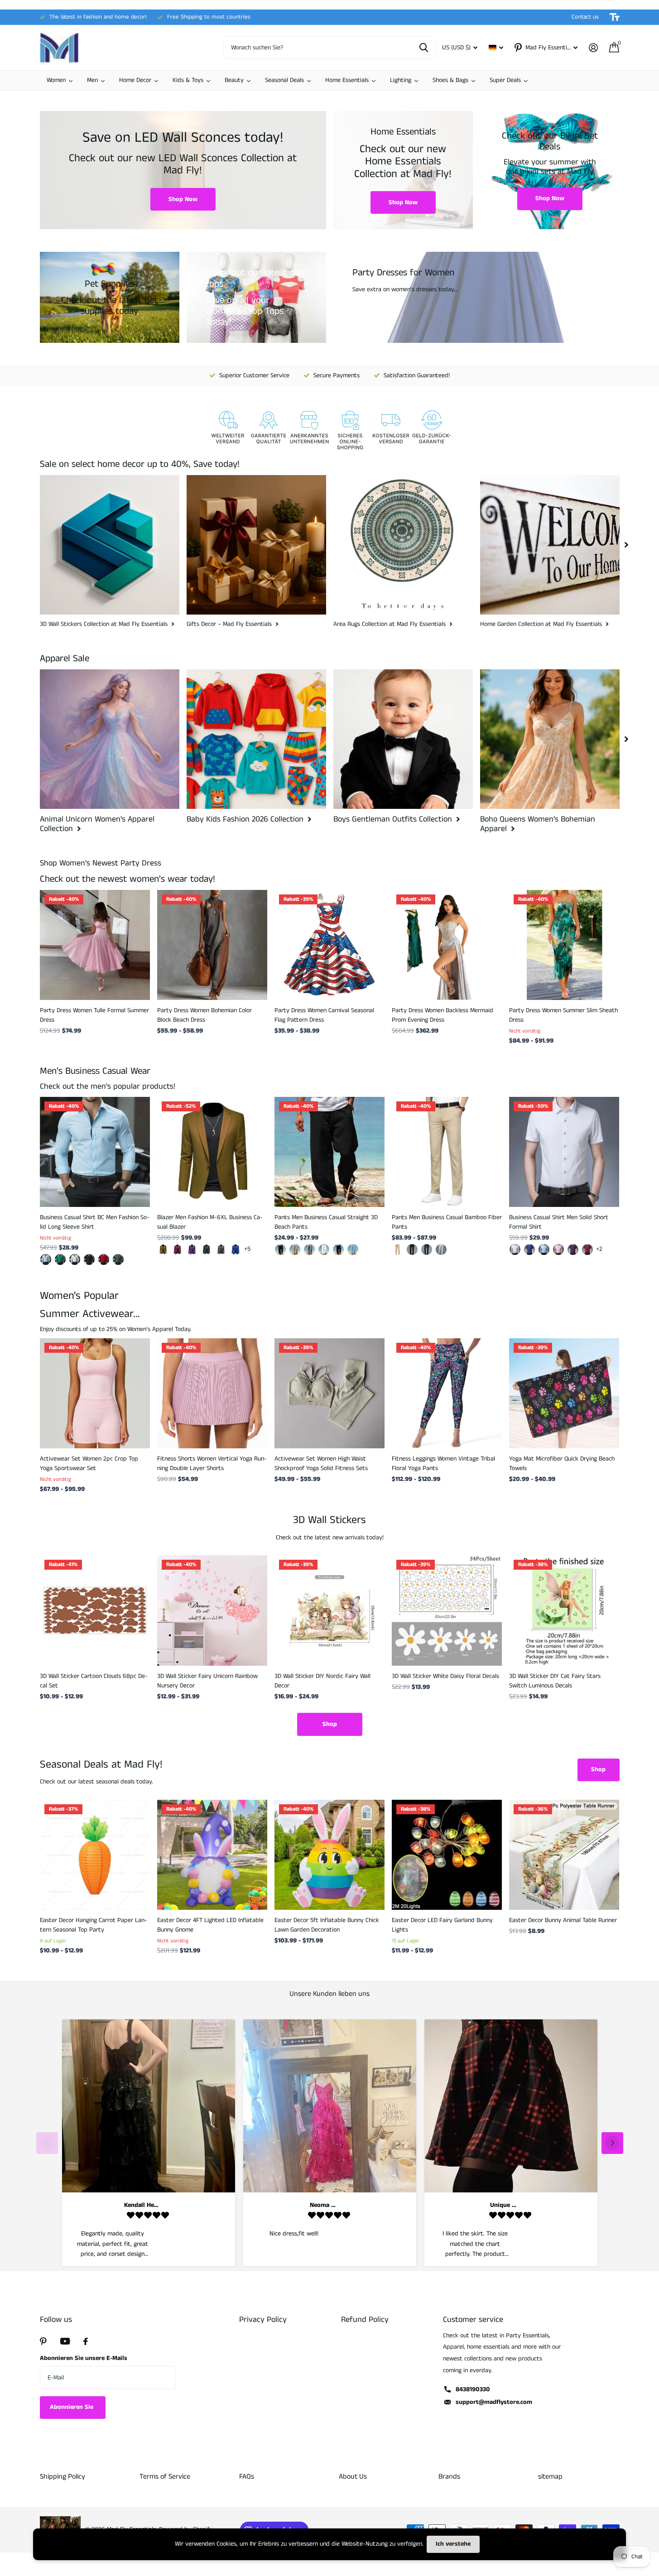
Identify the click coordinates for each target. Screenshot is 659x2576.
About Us (353, 2477)
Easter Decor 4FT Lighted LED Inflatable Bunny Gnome (210, 1925)
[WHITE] (324, 1250)
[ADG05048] (104, 1259)
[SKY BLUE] (353, 1250)
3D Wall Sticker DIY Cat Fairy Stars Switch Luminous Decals (555, 1681)
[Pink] (558, 1250)
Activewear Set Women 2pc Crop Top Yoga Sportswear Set (89, 1463)
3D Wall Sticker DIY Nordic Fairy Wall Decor (322, 1681)
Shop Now (183, 199)
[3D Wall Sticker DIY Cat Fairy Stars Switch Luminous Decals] (564, 1610)
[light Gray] (441, 1250)
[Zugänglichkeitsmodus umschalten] (615, 17)
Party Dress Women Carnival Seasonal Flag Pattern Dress (324, 1015)
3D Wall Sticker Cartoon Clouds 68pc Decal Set (94, 1681)
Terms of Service (165, 2477)
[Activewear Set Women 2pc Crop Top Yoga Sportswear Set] (95, 1393)
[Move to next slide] (612, 2143)
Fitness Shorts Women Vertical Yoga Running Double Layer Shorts (212, 1463)
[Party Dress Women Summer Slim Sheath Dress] (564, 945)
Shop (330, 1724)
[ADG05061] (46, 1259)
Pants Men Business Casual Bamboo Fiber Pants (447, 1222)
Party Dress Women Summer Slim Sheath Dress (563, 1015)
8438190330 (473, 2389)
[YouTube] (65, 2341)
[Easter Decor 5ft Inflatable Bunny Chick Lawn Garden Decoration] (329, 1855)
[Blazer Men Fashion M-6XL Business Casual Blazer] (212, 1152)
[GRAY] (309, 1250)
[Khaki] (163, 1250)
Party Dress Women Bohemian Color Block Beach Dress (204, 1015)
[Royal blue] (236, 1250)
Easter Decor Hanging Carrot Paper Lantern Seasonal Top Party (94, 1925)
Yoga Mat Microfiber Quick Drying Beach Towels (562, 1463)
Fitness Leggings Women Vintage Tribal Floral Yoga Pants (443, 1463)
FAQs (247, 2477)
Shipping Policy (63, 2477)
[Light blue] (544, 1250)
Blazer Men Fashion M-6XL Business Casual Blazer (210, 1222)
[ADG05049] (118, 1259)
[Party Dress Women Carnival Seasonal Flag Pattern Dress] (329, 945)
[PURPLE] (573, 1250)
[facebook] (86, 2341)
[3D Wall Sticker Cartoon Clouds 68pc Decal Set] (95, 1610)
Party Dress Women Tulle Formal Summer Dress (94, 1015)
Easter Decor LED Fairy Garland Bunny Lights (442, 1925)
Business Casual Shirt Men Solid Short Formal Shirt (559, 1222)
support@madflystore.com (494, 2402)
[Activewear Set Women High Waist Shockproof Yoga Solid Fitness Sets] (329, 1393)
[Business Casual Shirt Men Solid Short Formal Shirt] (564, 1152)
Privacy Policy (263, 2320)
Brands (449, 2477)
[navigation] (626, 545)
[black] (280, 1250)
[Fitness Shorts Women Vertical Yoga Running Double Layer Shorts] (212, 1393)
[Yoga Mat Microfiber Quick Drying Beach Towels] (564, 1393)
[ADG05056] (89, 1259)
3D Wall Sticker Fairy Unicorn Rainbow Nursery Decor (207, 1681)
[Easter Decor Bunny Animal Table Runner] (564, 1855)
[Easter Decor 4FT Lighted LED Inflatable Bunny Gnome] (212, 1855)
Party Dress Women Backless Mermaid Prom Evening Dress (443, 1015)
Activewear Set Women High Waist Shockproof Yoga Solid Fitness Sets (321, 1463)
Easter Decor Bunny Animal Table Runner (563, 1920)
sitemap (550, 2477)
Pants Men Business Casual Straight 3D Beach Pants (326, 1222)
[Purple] (192, 1250)
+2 (599, 1249)
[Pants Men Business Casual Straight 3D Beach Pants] (329, 1152)
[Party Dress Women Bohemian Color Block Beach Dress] (212, 945)
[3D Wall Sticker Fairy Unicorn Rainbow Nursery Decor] (212, 1610)
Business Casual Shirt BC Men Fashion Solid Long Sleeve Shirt (95, 1222)
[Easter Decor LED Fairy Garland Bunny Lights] (447, 1855)
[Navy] (338, 1250)
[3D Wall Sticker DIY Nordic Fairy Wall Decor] (329, 1610)
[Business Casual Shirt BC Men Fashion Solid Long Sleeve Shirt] (95, 1152)
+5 (247, 1249)
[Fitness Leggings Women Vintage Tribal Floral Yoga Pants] (447, 1393)
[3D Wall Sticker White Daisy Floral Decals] (447, 1610)
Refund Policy (365, 2320)
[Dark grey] (221, 1250)
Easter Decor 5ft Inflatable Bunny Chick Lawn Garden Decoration (327, 1925)
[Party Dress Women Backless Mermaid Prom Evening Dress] (447, 945)
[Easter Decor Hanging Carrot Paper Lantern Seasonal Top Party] (95, 1855)
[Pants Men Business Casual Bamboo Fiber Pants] (447, 1152)
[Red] (587, 1250)
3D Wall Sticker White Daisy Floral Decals (445, 1676)
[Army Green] (207, 1250)
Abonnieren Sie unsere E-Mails (84, 2358)
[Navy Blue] (427, 1250)
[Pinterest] (43, 2341)
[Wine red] (178, 1250)
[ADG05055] (75, 1259)
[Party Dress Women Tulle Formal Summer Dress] (95, 945)
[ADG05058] (60, 1259)
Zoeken (424, 48)
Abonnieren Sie (72, 2407)
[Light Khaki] (295, 1250)
